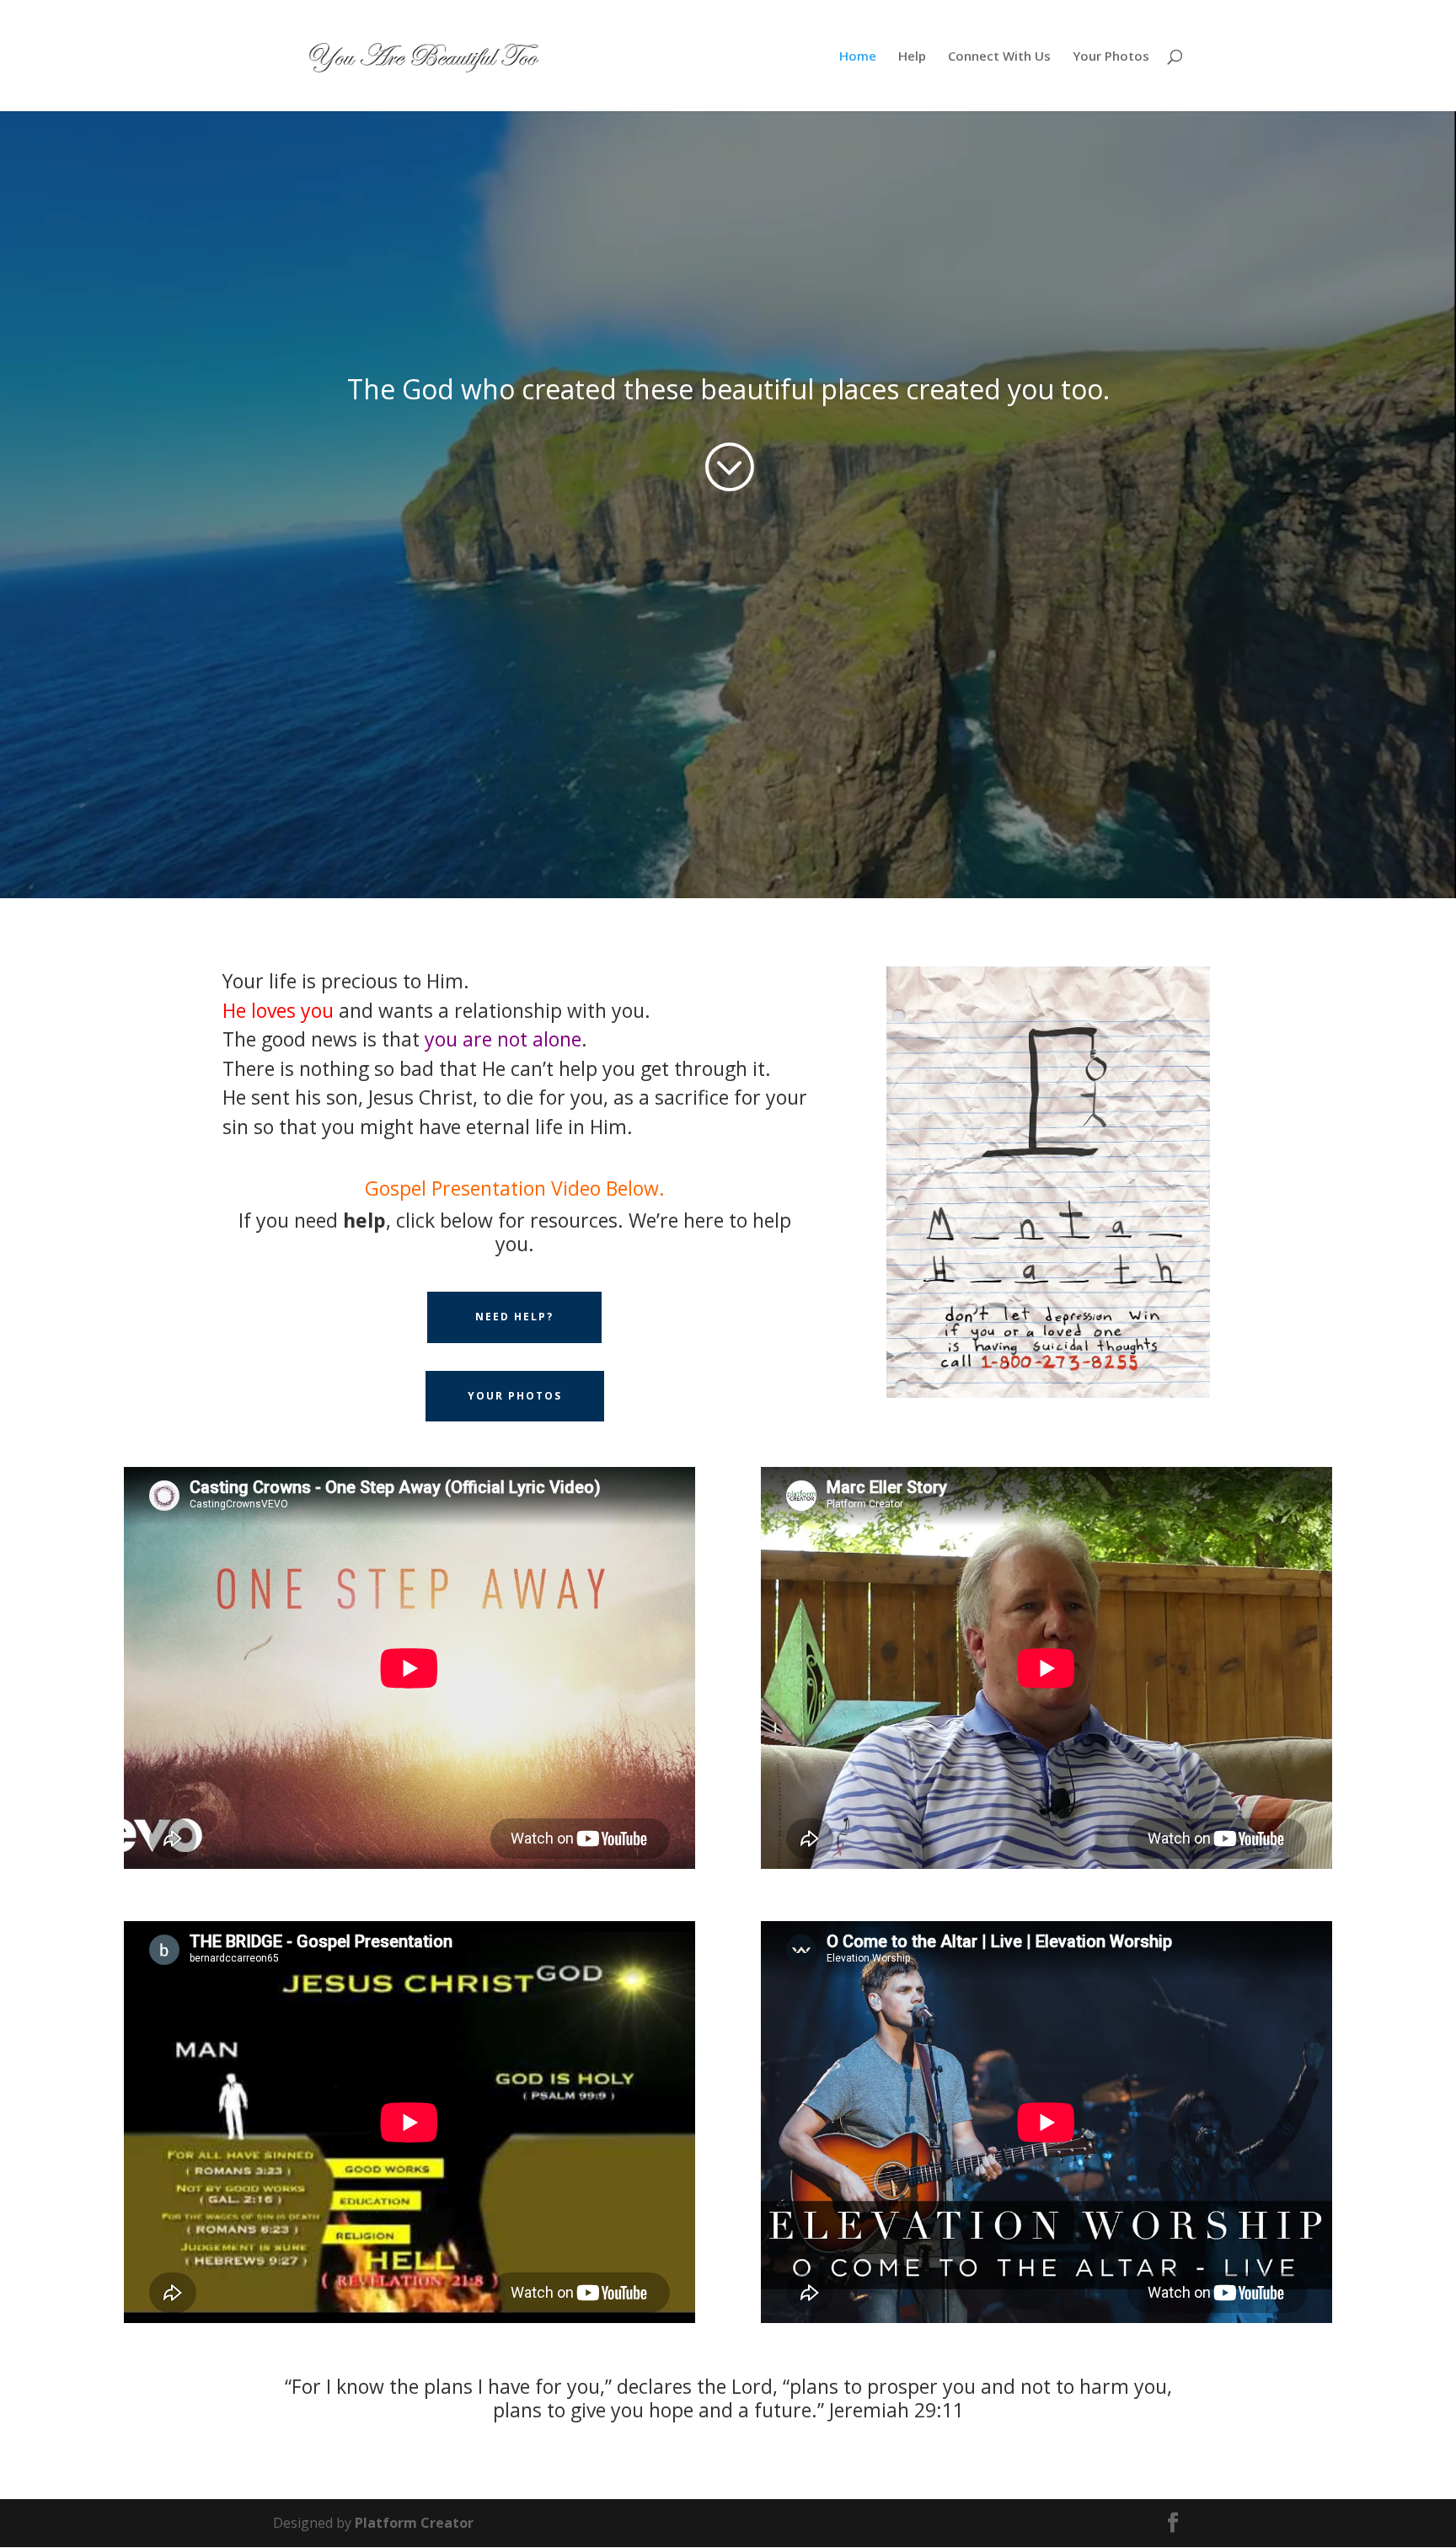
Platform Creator (414, 2523)
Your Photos (1111, 57)
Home (858, 57)
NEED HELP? (514, 1317)
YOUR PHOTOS (515, 1396)
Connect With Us (999, 57)
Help (912, 57)
